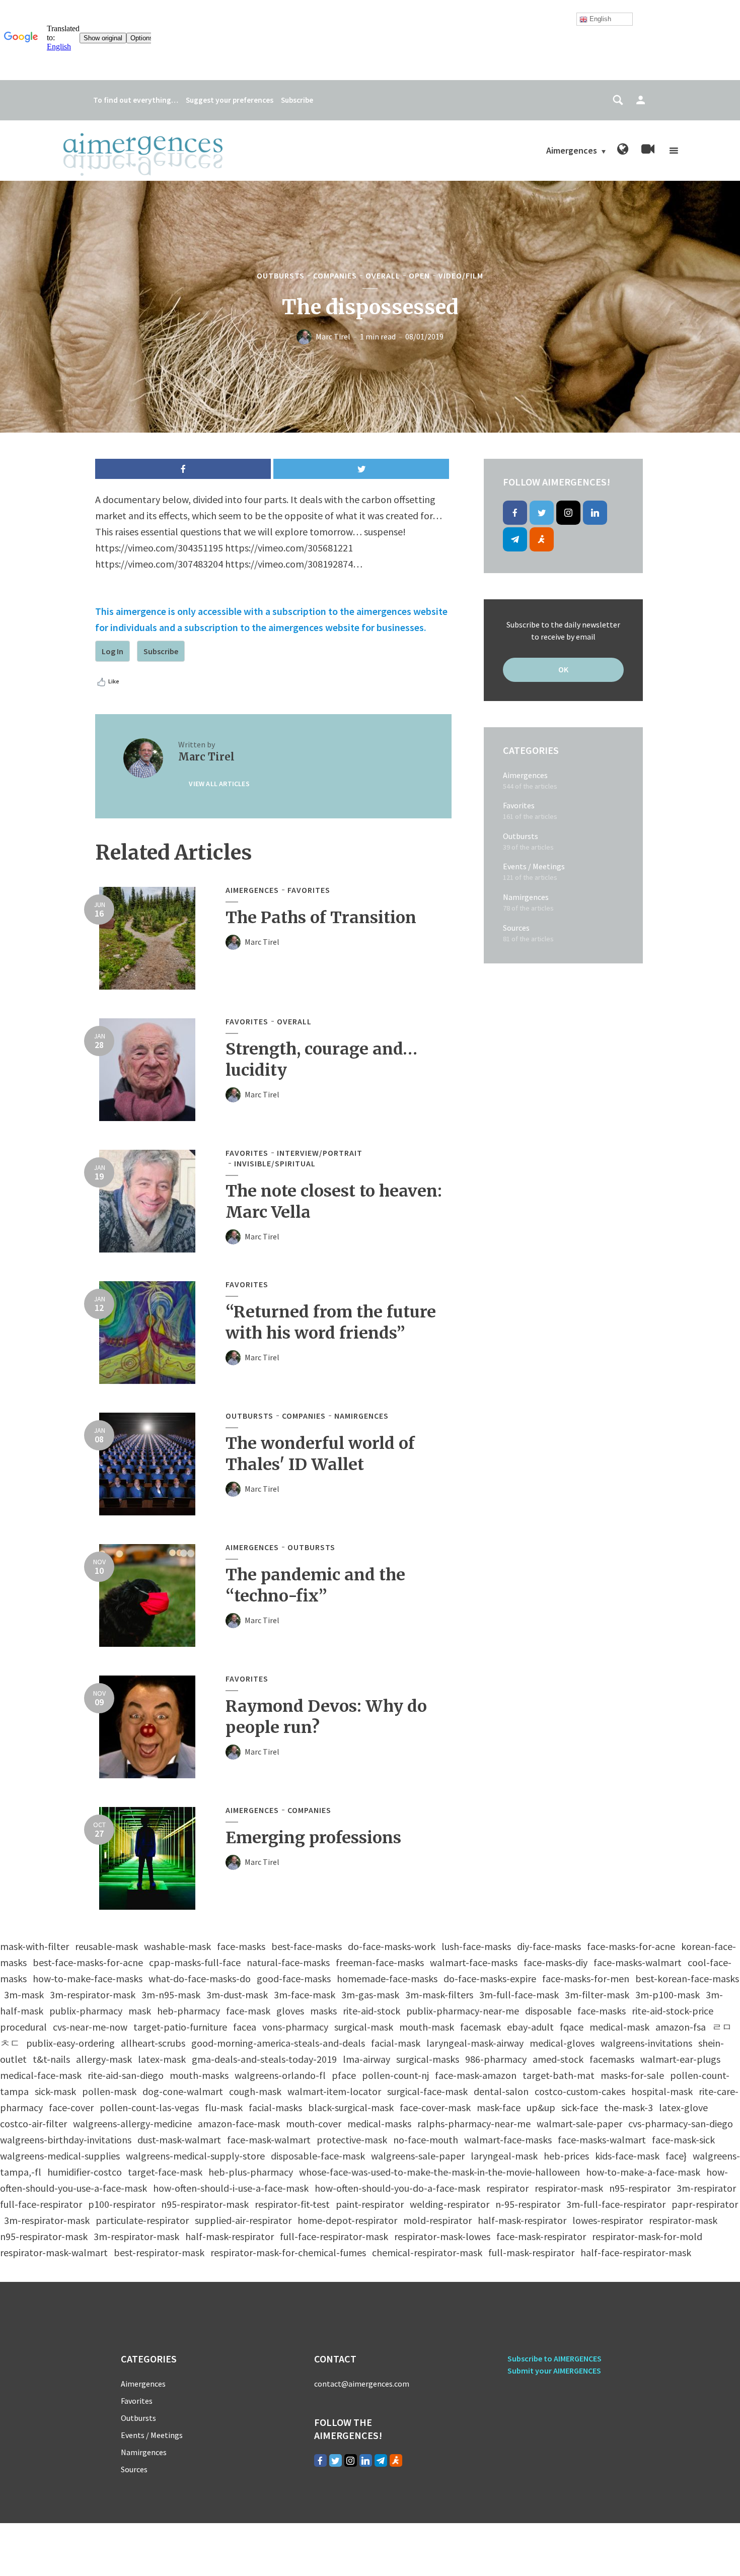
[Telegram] (515, 539)
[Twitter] (542, 513)
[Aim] (542, 539)
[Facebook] (515, 513)
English (599, 19)
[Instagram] (568, 513)
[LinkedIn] (595, 513)
